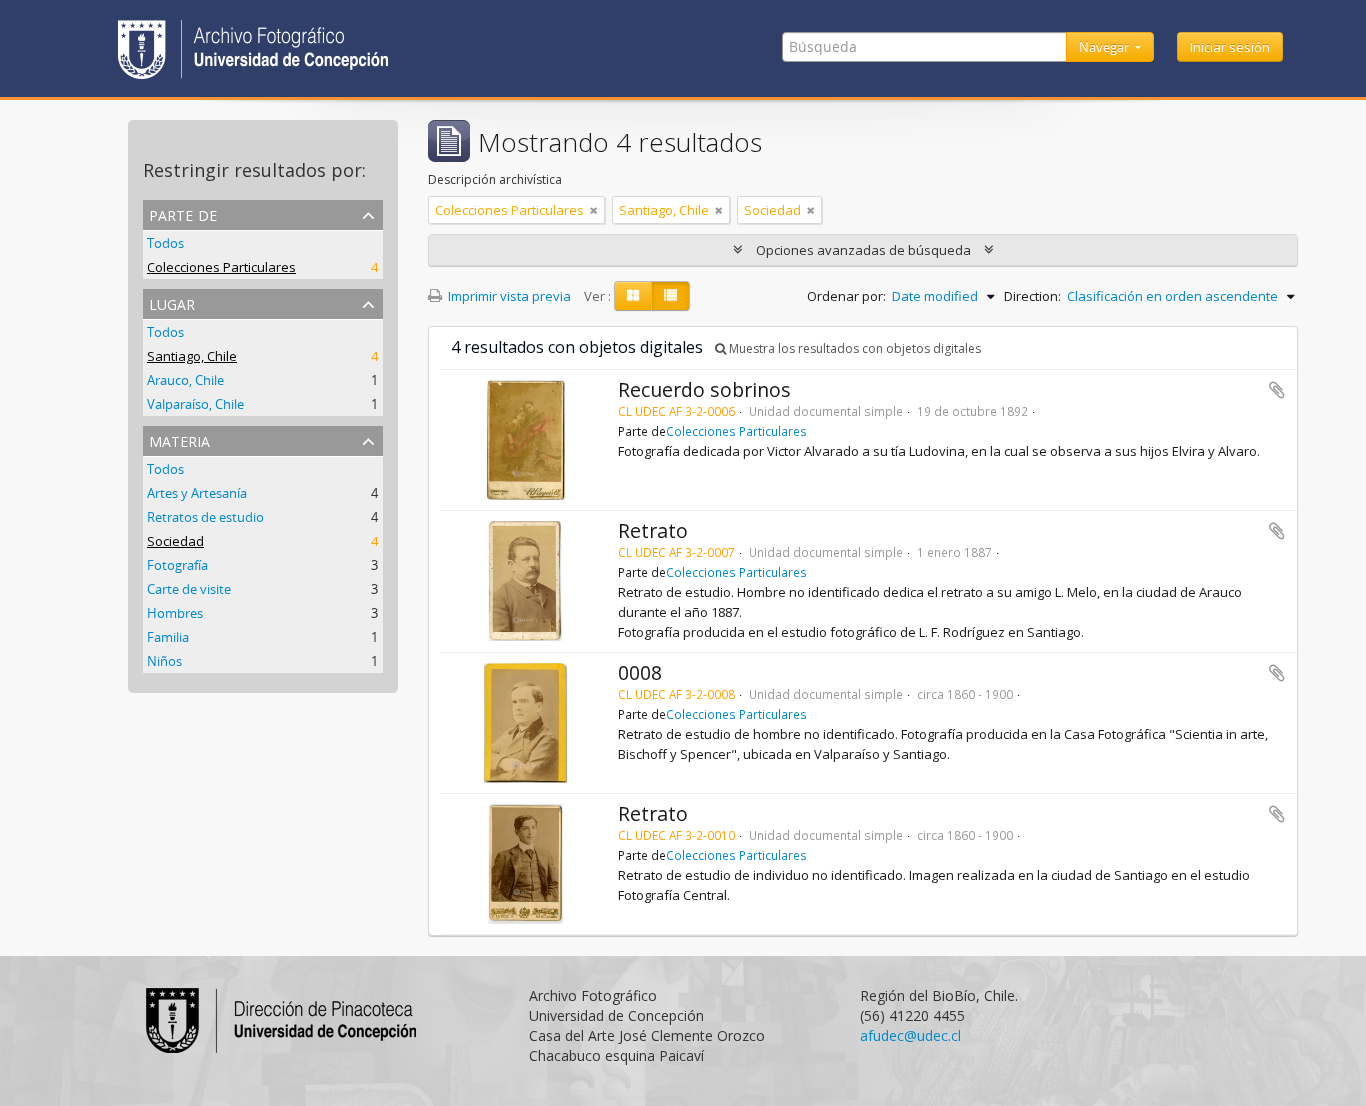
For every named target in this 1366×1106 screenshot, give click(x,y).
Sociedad (175, 541)
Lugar (172, 302)
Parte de (183, 213)
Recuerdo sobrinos (704, 389)
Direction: (1032, 296)
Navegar (1105, 47)
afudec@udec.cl (910, 1035)
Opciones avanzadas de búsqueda (863, 250)
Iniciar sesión (1230, 47)
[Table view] (670, 296)
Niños (164, 661)
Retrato (653, 530)
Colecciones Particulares (221, 267)
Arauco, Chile (185, 380)
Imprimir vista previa (508, 296)
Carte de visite (189, 589)
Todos (165, 243)
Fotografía (177, 565)
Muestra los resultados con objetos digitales (853, 348)
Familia (168, 637)
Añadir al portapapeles (1277, 390)
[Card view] (633, 296)
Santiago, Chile (192, 356)
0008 (640, 672)
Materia (179, 439)
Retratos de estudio (205, 517)
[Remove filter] (594, 210)
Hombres (175, 613)
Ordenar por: (846, 296)
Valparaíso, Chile (195, 404)
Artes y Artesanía (197, 493)
